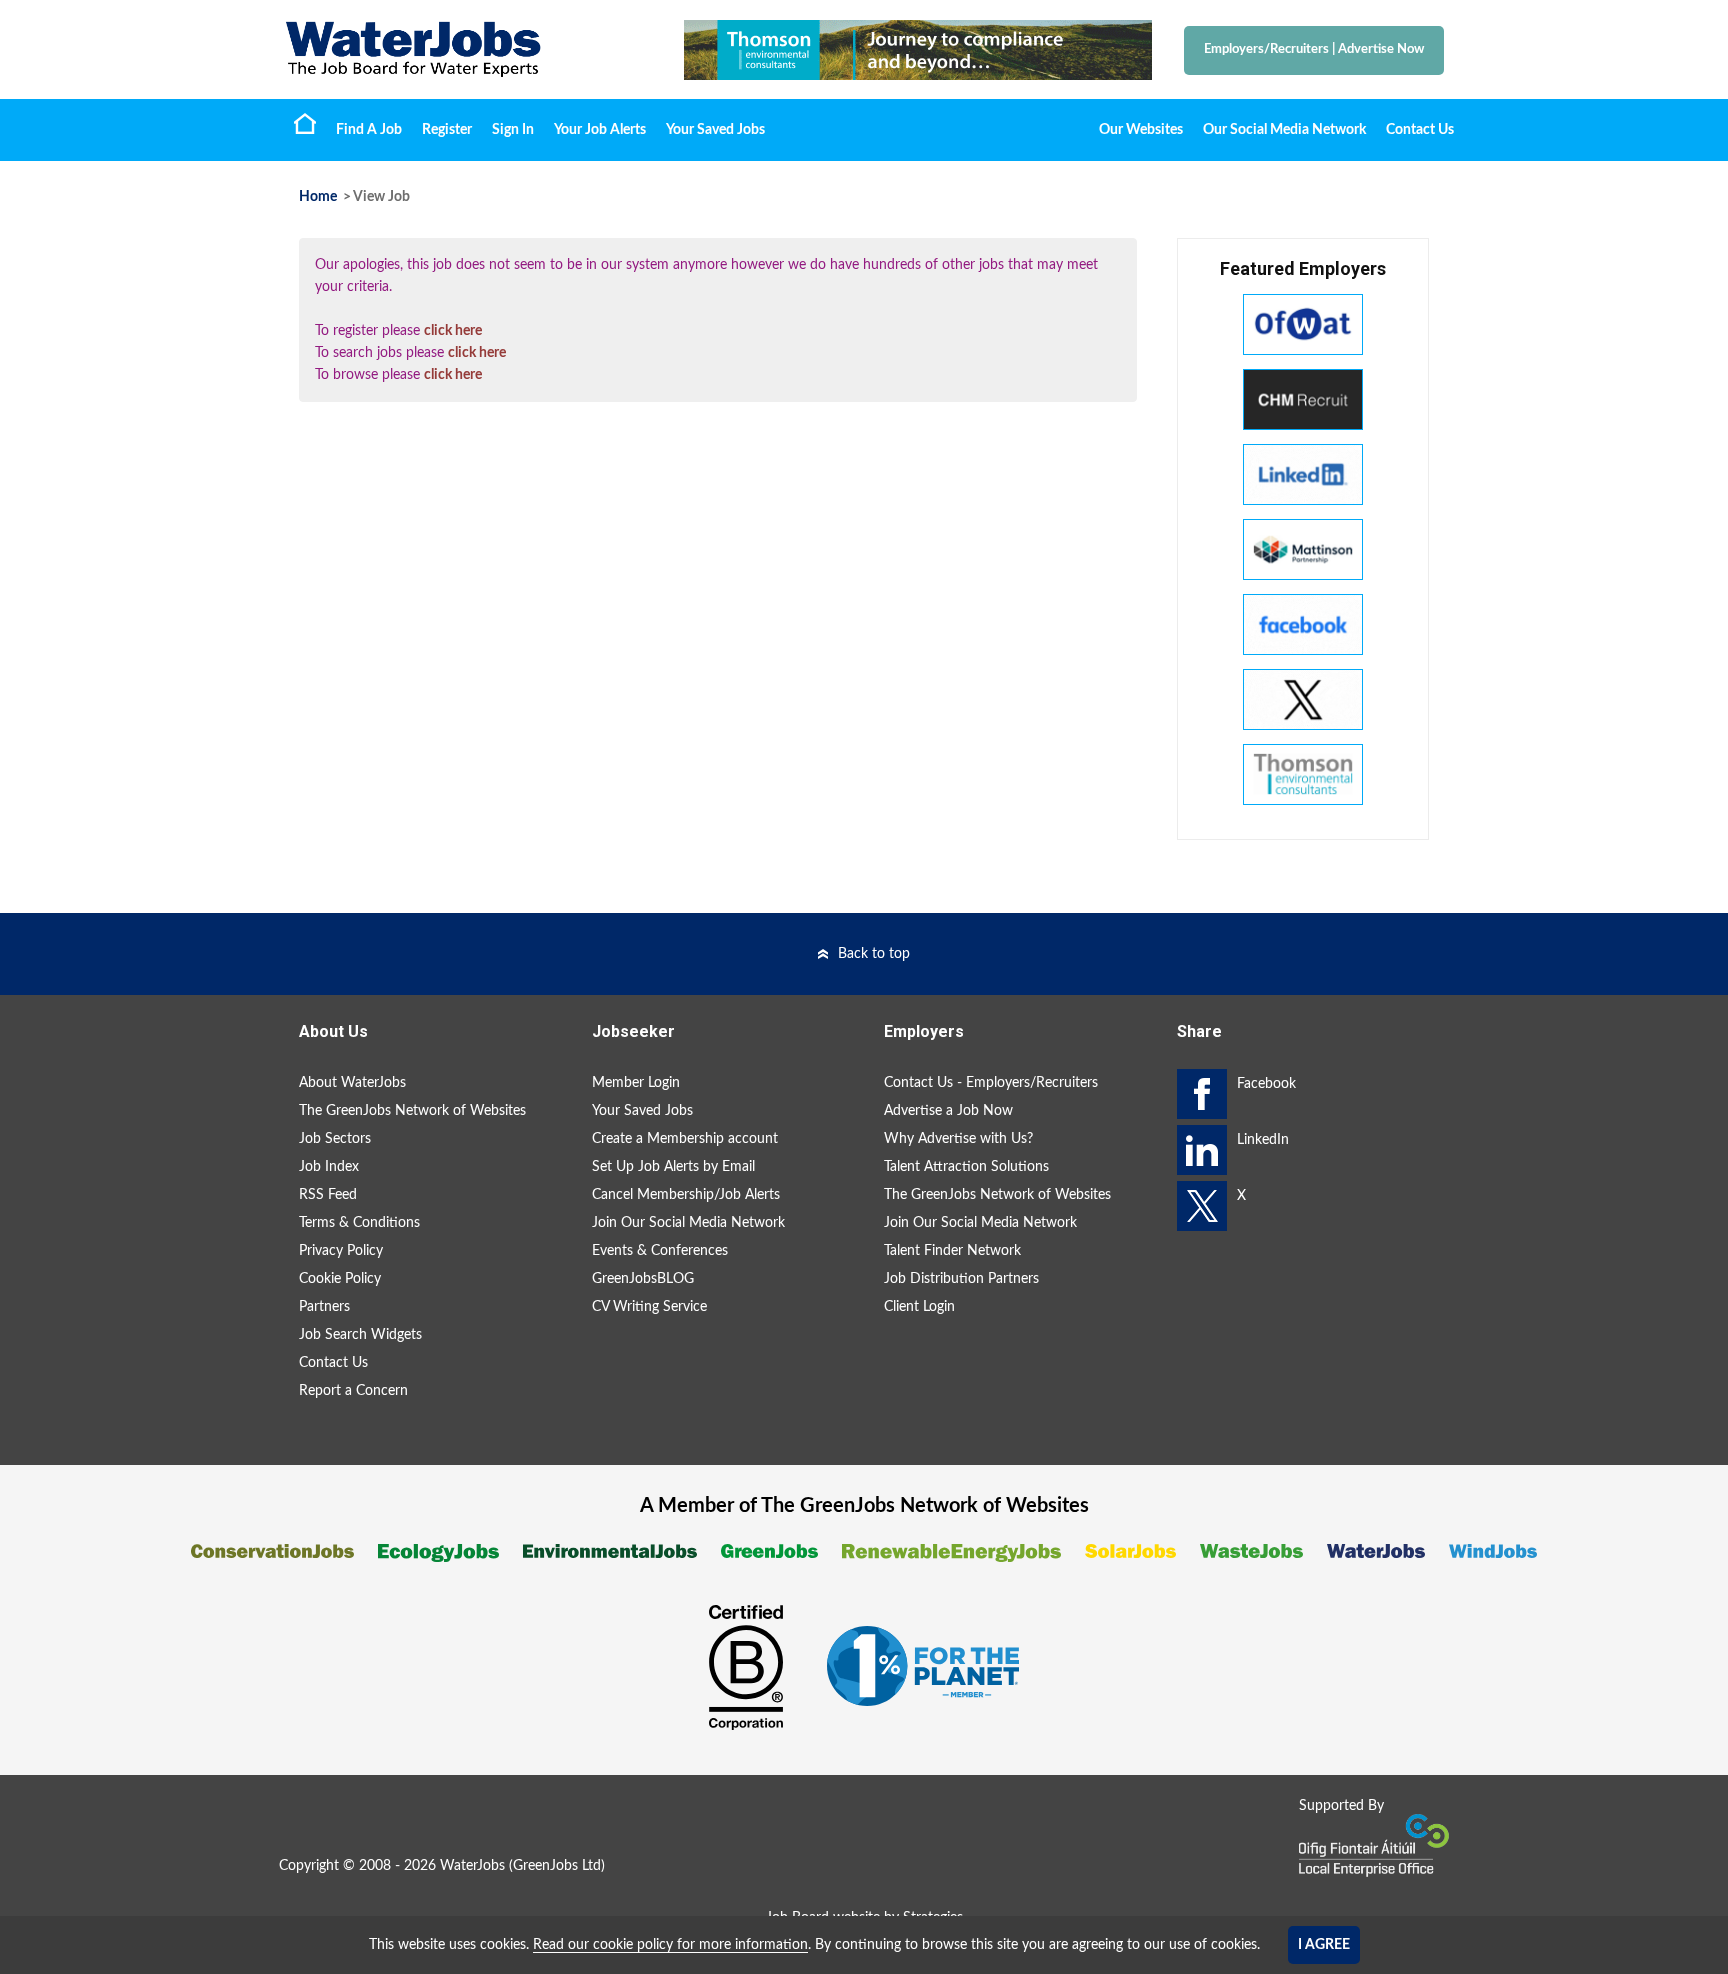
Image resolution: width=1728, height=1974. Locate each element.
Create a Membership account (685, 1139)
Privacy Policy (341, 1251)
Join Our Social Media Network (688, 1223)
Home (305, 123)
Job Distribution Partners (961, 1279)
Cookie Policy (340, 1279)
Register (447, 130)
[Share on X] (1202, 1206)
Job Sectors (335, 1139)
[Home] (464, 49)
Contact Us (1420, 130)
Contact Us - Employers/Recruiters (991, 1083)
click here (453, 331)
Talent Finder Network (952, 1251)
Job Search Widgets (360, 1335)
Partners (324, 1307)
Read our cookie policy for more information (670, 1945)
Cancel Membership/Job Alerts (686, 1195)
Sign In (513, 130)
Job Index (329, 1167)
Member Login (636, 1083)
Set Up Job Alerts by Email (673, 1167)
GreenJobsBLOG (643, 1279)
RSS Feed (328, 1195)
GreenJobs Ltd (557, 1866)
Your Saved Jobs (715, 130)
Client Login (919, 1307)
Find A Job (369, 130)
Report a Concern (353, 1391)
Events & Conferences (660, 1251)
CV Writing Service (649, 1307)
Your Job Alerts (600, 130)
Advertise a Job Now (948, 1111)
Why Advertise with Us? (958, 1139)
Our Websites (1141, 130)
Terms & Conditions (359, 1223)
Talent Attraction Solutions (966, 1167)
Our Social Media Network (1284, 130)
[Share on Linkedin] (1202, 1150)
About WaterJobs (352, 1083)
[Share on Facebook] (1202, 1094)
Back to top (874, 954)
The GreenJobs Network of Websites (412, 1111)
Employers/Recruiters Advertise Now (1314, 49)
